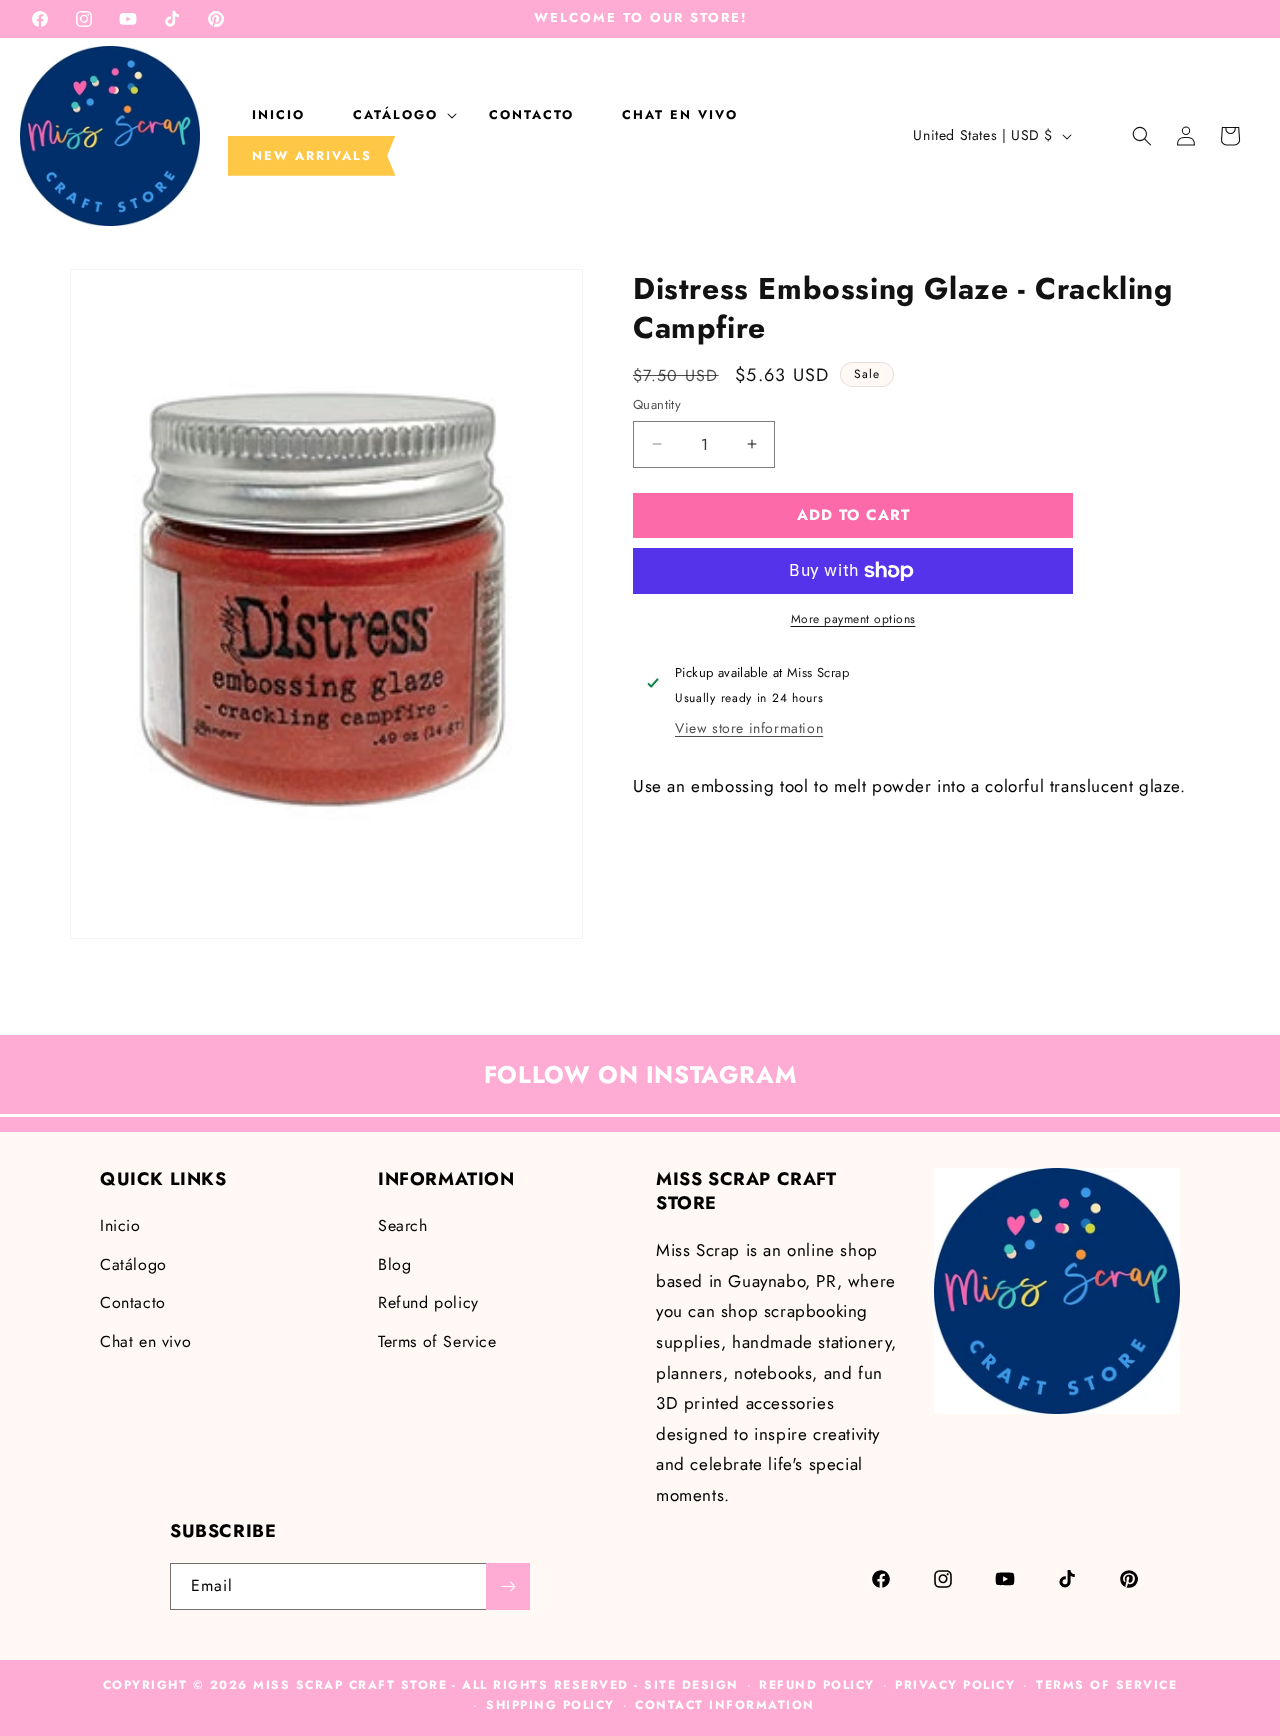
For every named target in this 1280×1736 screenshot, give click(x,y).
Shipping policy (550, 1706)
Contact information (725, 1706)
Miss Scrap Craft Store (350, 1685)
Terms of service (1106, 1685)
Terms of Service (437, 1340)
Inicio (120, 1224)
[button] (397, 115)
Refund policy (428, 1302)
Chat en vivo (145, 1340)
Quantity (657, 404)
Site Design (691, 1685)
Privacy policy (955, 1685)
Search (403, 1224)
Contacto (133, 1302)
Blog (394, 1263)
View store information (749, 728)
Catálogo (133, 1263)
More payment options (853, 619)
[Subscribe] (508, 1586)
